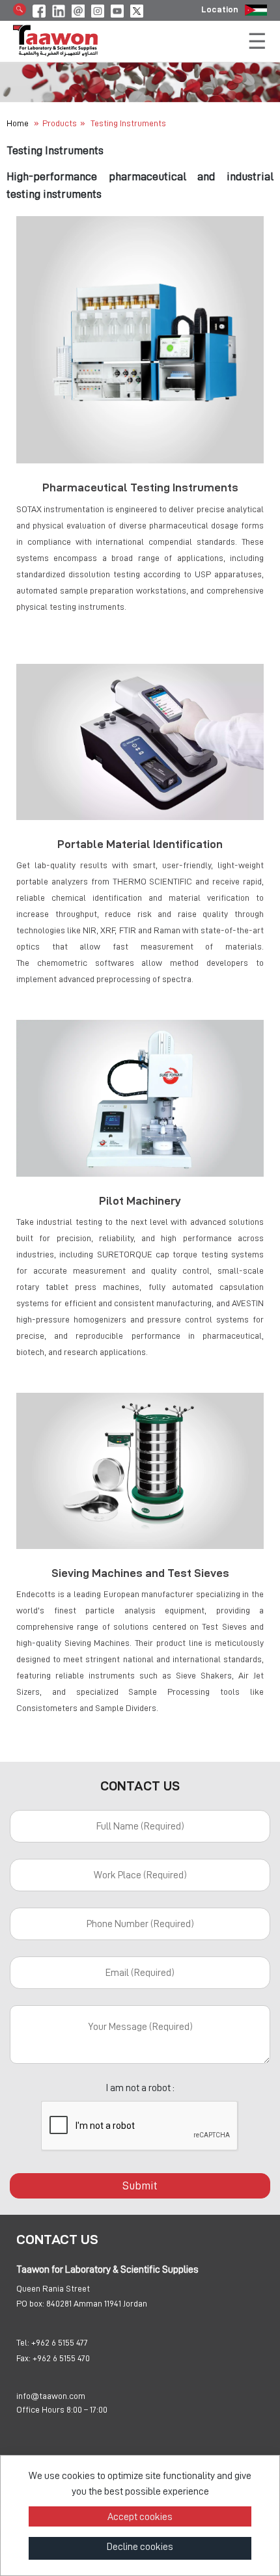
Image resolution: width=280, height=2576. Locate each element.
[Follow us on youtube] (117, 9)
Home (18, 123)
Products (60, 123)
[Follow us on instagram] (98, 9)
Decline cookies (140, 2547)
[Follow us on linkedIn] (59, 9)
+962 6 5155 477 (60, 2342)
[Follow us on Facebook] (39, 9)
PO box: (30, 2303)
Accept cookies (140, 2517)
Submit (140, 2185)
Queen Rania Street (53, 2288)
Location (220, 9)
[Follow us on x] (137, 9)
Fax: (23, 2358)
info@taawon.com (51, 2396)
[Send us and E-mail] (78, 9)
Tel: (23, 2342)
